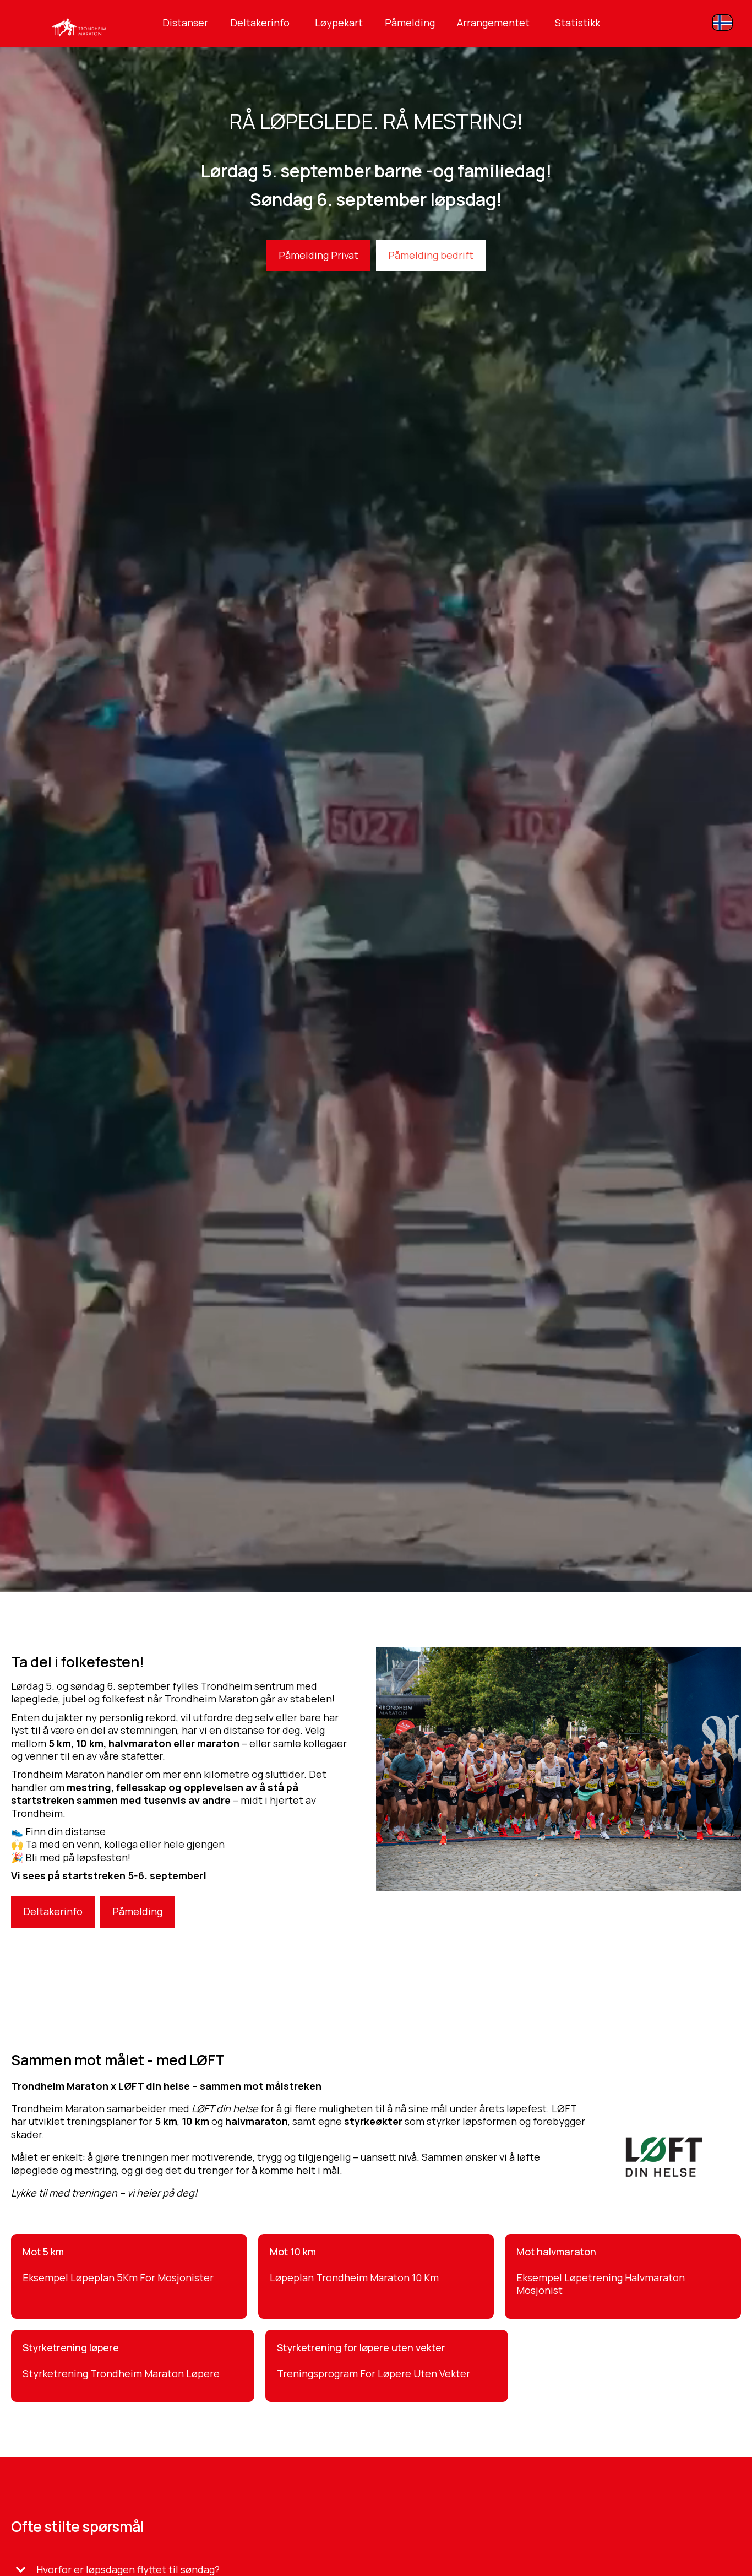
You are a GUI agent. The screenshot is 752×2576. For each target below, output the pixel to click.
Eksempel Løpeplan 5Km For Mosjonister (118, 2277)
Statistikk (577, 23)
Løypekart (339, 23)
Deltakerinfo (260, 23)
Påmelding (410, 23)
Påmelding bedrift (431, 255)
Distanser (185, 23)
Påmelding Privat (318, 255)
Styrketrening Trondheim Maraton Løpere (121, 2373)
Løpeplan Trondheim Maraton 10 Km (354, 2277)
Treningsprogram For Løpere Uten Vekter (374, 2373)
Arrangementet (493, 23)
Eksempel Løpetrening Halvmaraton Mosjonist (601, 2284)
